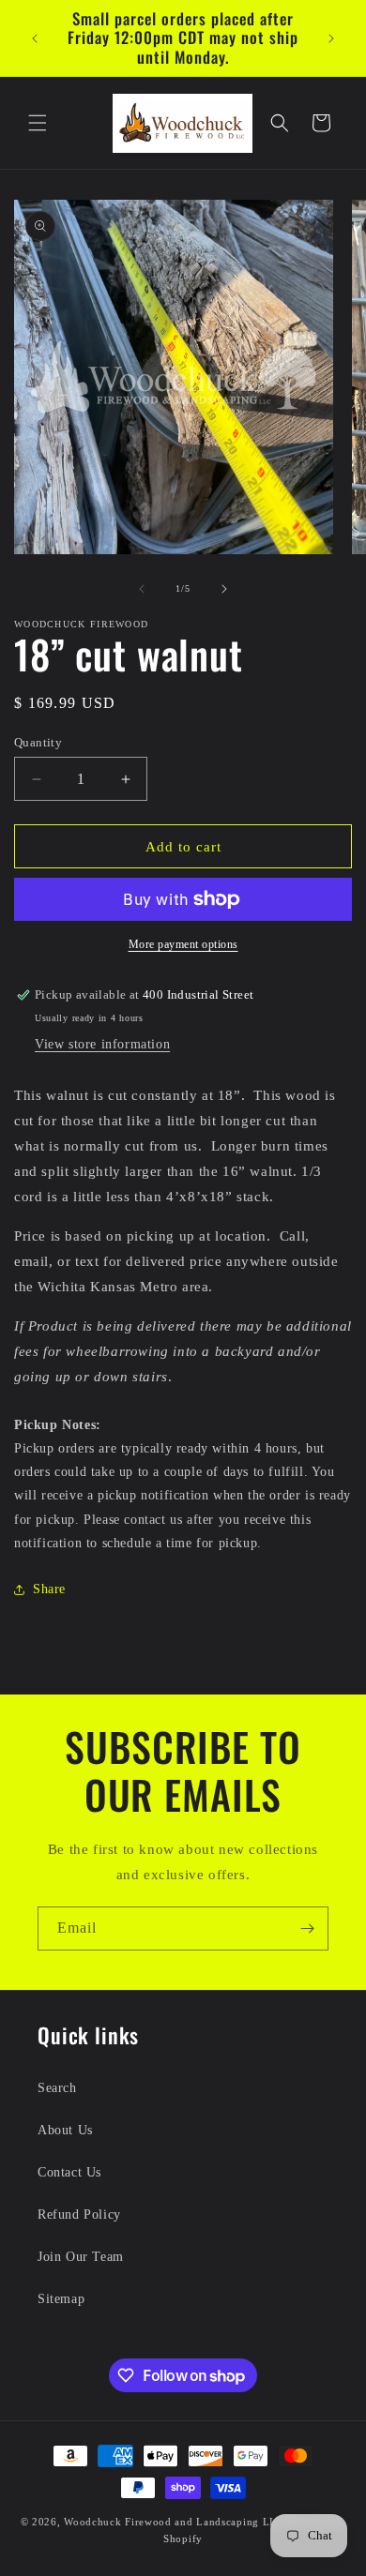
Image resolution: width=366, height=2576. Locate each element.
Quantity (38, 742)
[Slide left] (142, 589)
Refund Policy (79, 2214)
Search (57, 2088)
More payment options (183, 944)
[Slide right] (224, 589)
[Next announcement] (331, 38)
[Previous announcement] (35, 38)
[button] (38, 123)
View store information (102, 1044)
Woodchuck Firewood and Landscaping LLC (174, 2522)
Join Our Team (81, 2257)
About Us (65, 2130)
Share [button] (49, 1589)
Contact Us (69, 2172)
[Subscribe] (307, 1928)
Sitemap (61, 2299)
